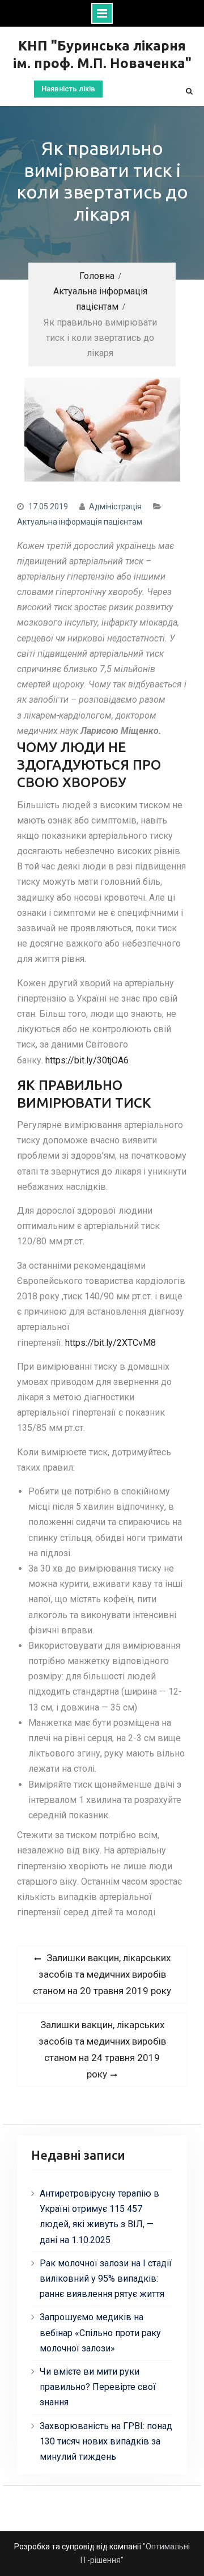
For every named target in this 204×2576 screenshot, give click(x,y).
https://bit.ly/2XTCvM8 (110, 1343)
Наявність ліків (68, 89)
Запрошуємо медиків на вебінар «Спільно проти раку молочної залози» (100, 2332)
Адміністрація (115, 506)
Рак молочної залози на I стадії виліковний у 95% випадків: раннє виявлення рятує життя (106, 2279)
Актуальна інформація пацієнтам (80, 522)
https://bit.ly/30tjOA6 (87, 1060)
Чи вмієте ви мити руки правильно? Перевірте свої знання (98, 2387)
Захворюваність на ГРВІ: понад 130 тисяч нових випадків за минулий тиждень (106, 2441)
